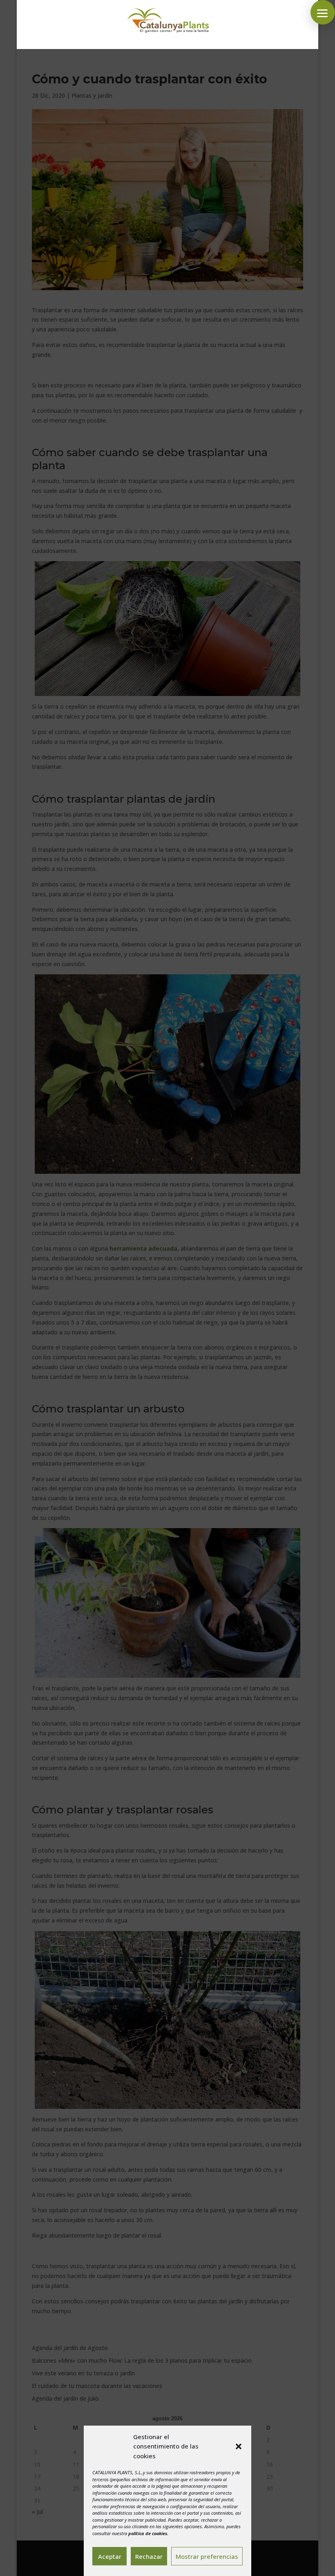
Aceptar (110, 2556)
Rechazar (149, 2556)
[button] (239, 2446)
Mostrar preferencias (207, 2556)
